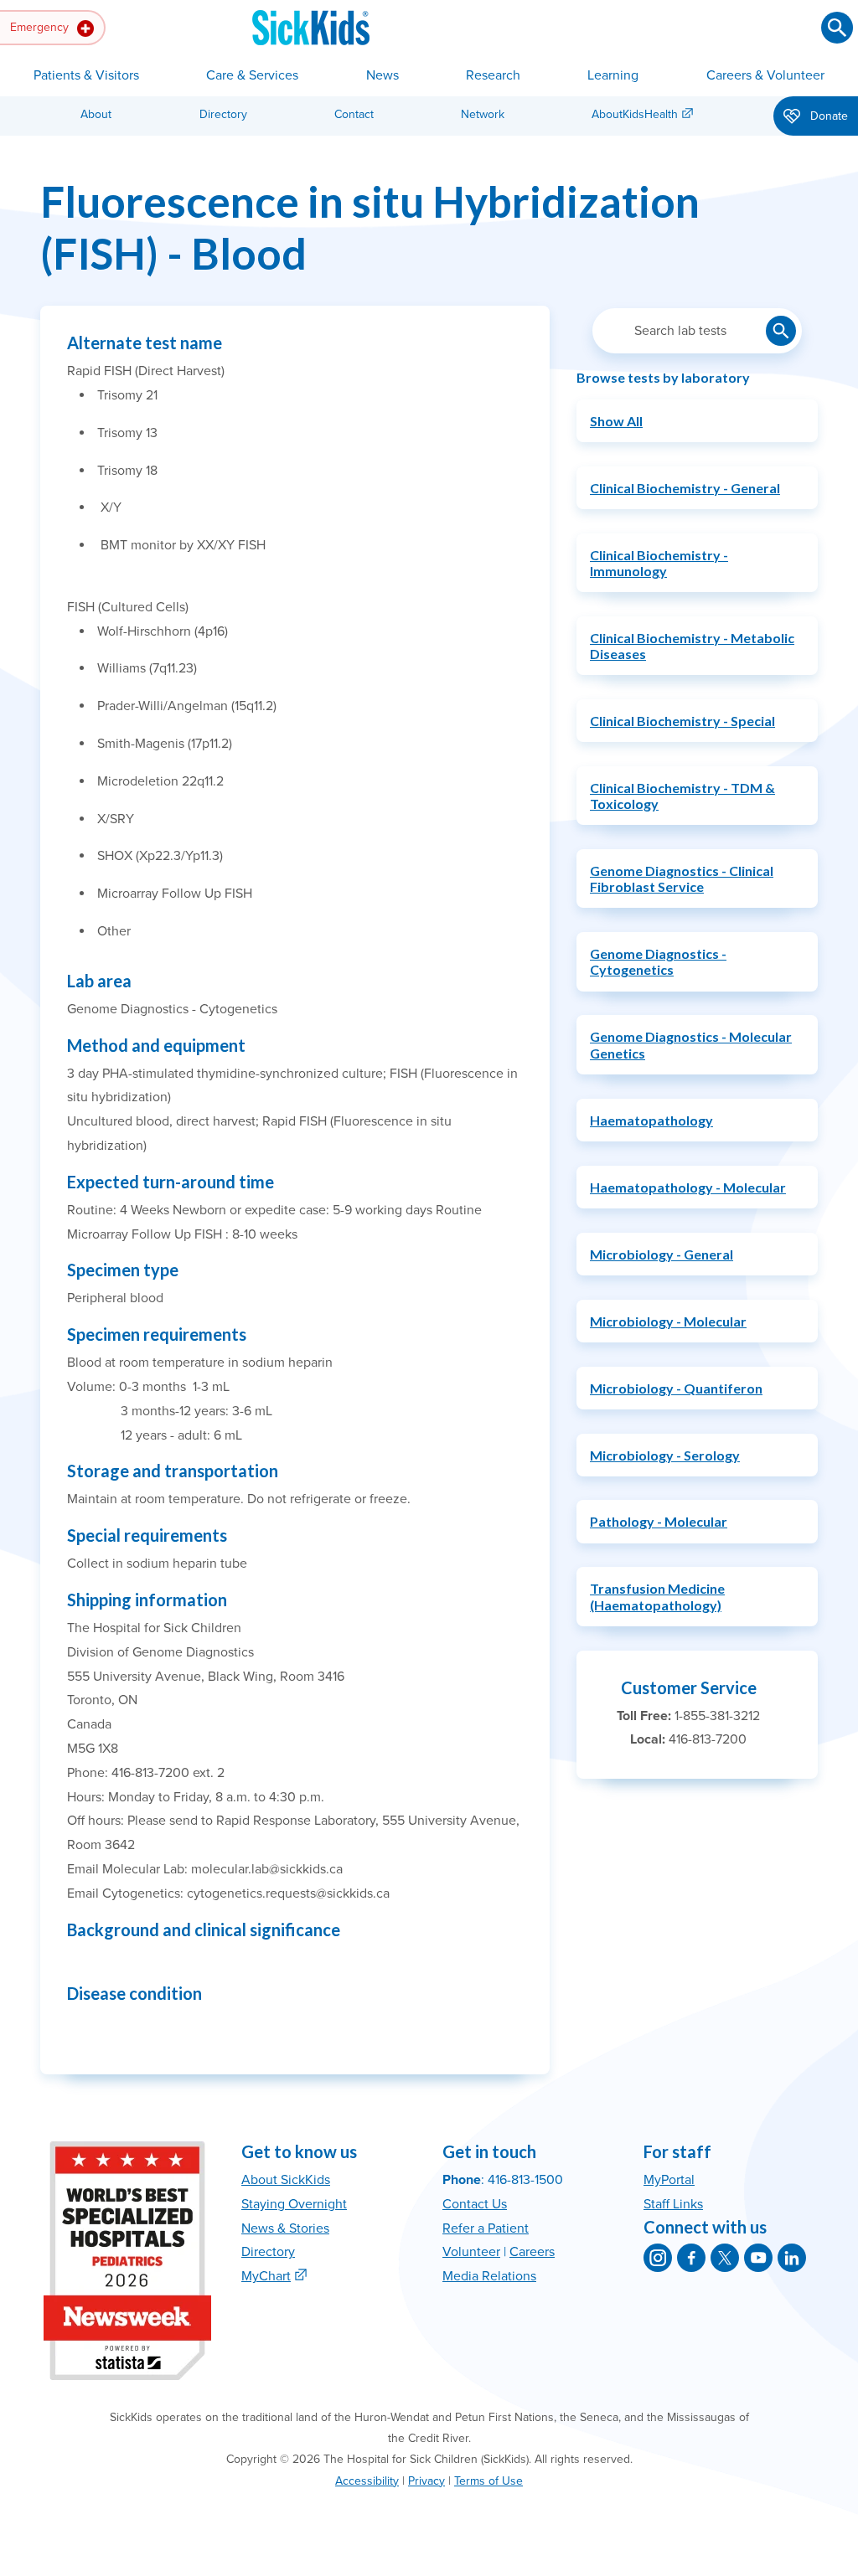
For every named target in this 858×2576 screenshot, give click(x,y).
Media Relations (489, 2276)
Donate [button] (827, 116)
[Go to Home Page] (311, 28)
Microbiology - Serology (665, 1455)
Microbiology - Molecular (668, 1321)
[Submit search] (837, 28)
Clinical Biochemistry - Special (682, 721)
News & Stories (285, 2228)
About (96, 114)
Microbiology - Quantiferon (676, 1388)
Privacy (426, 2481)
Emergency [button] (41, 27)
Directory (223, 114)
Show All (616, 421)
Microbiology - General (662, 1254)
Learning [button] (613, 75)
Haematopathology (651, 1120)
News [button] (382, 75)
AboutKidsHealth (635, 114)
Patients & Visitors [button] (86, 75)
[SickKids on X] (725, 2258)
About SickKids (286, 2180)
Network (483, 114)
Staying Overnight (294, 2204)
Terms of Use (488, 2481)
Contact (354, 114)
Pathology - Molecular (659, 1521)
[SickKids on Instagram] (658, 2258)
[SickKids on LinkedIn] (792, 2258)
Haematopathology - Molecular (688, 1187)
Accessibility (367, 2481)
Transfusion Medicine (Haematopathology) (657, 1596)
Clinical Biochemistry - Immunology (659, 563)
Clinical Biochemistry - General (685, 488)
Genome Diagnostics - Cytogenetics (658, 961)
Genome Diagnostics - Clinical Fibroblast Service (682, 878)
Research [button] (493, 75)
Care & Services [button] (252, 75)
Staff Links (673, 2204)
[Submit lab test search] (781, 331)
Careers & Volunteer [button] (765, 75)
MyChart (266, 2276)
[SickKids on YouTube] (758, 2258)
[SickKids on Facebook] (691, 2258)
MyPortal (669, 2180)
